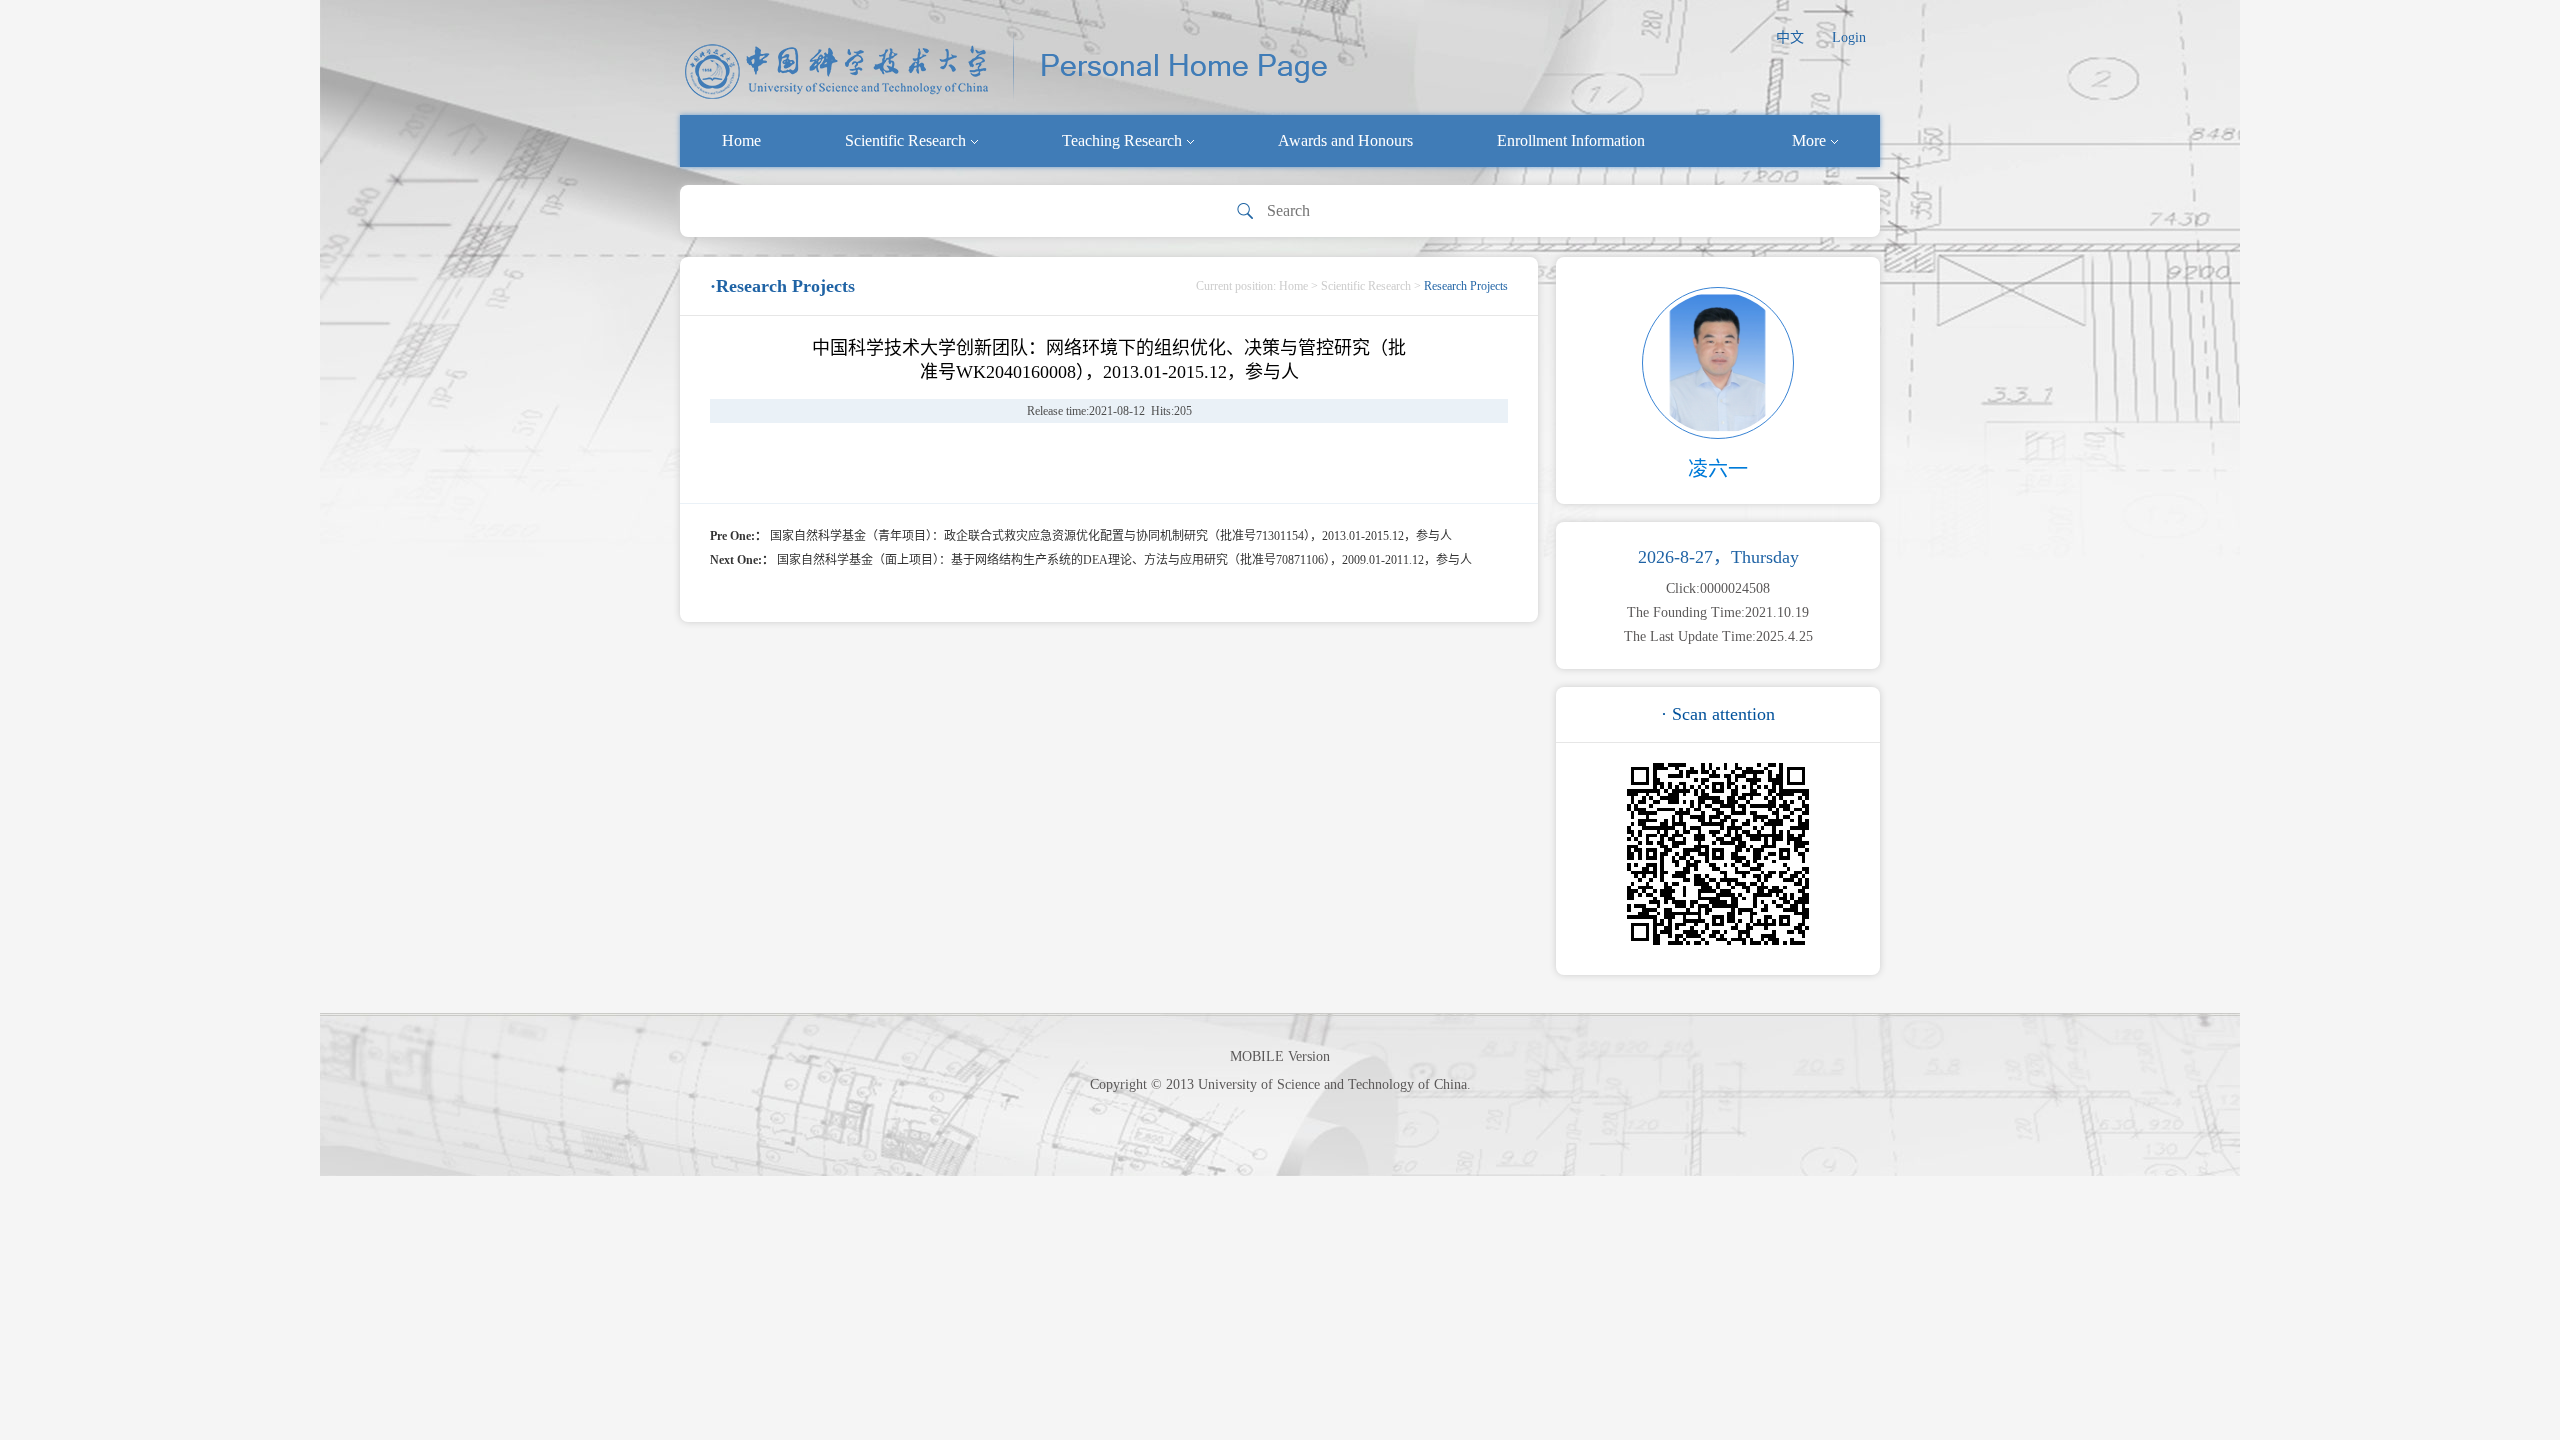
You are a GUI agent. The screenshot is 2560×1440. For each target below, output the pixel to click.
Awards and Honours (1345, 140)
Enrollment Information (1571, 140)
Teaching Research (1122, 140)
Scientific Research (905, 140)
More (1809, 140)
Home (741, 140)
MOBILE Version (1280, 1056)
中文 (1790, 37)
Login (1849, 37)
